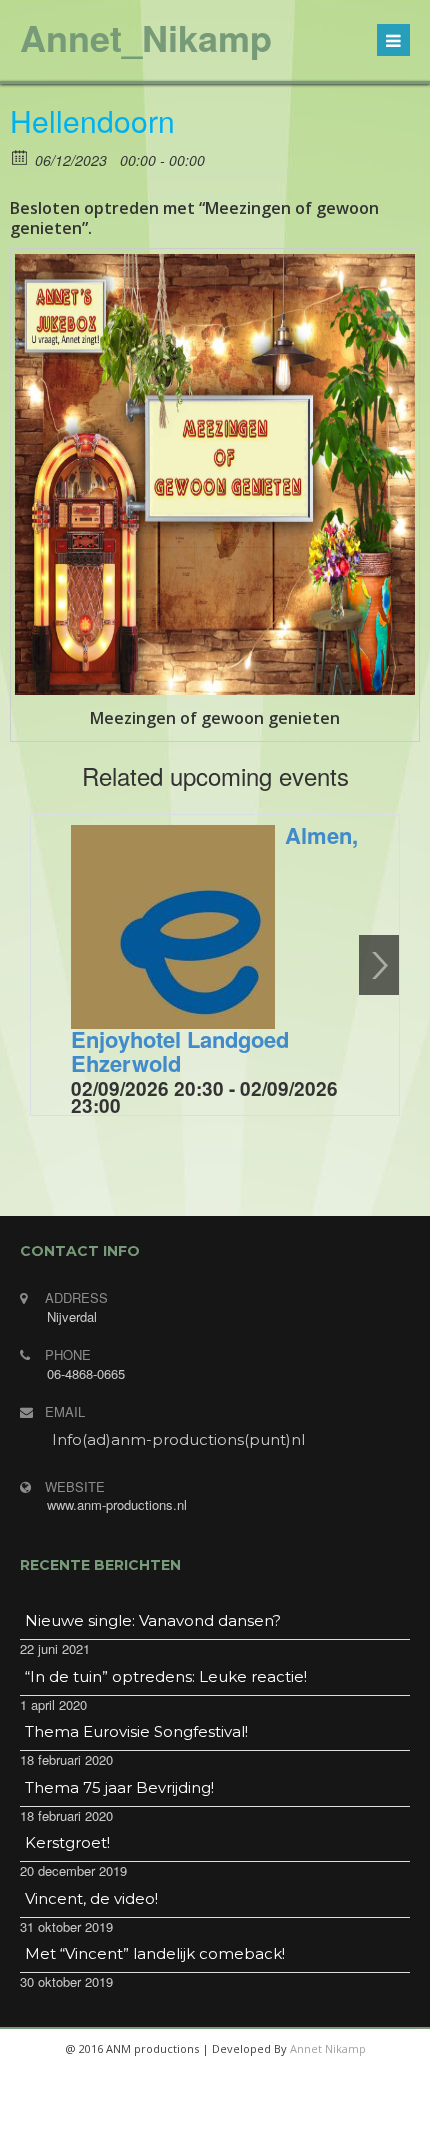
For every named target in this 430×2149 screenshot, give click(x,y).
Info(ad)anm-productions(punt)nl (178, 1439)
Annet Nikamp (328, 2048)
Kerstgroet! (67, 1842)
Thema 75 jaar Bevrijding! (119, 1787)
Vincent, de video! (91, 1898)
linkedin (285, 2129)
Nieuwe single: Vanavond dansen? (153, 1620)
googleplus (237, 2129)
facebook (141, 2129)
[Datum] (20, 156)
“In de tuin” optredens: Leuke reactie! (166, 1676)
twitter (189, 2129)
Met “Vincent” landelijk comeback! (155, 1953)
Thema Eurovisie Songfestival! (136, 1731)
